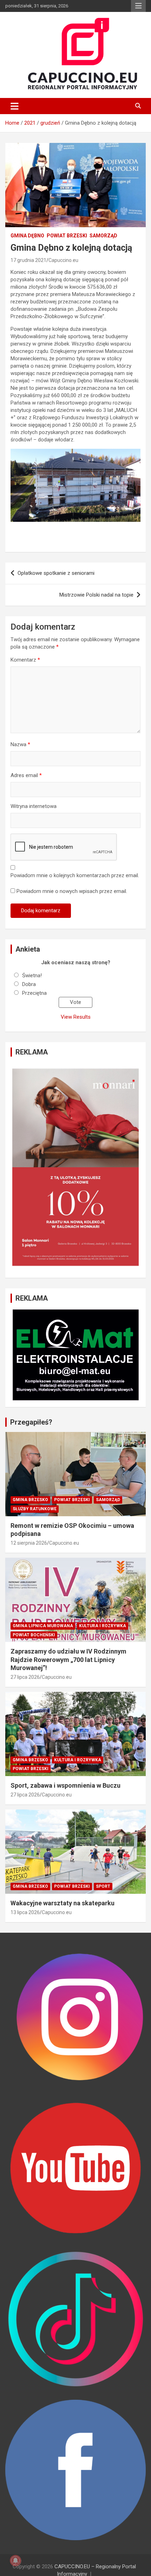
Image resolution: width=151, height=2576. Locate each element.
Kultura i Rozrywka (103, 1626)
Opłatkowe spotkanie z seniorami (56, 573)
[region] (75, 1167)
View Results (76, 1017)
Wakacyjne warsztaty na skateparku (63, 1903)
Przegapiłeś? (31, 1422)
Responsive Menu (138, 6)
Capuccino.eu (63, 260)
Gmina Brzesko (30, 1500)
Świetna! (32, 975)
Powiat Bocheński (34, 1635)
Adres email (26, 775)
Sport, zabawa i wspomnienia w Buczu (65, 1785)
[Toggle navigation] (15, 106)
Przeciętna (34, 993)
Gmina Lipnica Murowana (43, 1626)
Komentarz (25, 660)
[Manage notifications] (15, 2561)
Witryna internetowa (34, 806)
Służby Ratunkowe (35, 1509)
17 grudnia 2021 (28, 260)
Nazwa (20, 744)
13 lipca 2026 (25, 1912)
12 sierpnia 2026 (29, 1543)
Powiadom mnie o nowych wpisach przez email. (72, 891)
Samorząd (103, 236)
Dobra (29, 984)
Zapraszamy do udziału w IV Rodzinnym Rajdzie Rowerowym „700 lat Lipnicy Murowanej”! (68, 1660)
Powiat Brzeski (67, 236)
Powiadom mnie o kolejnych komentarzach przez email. (75, 875)
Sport (103, 1886)
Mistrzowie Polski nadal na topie (96, 595)
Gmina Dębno (27, 236)
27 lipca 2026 (25, 1677)
